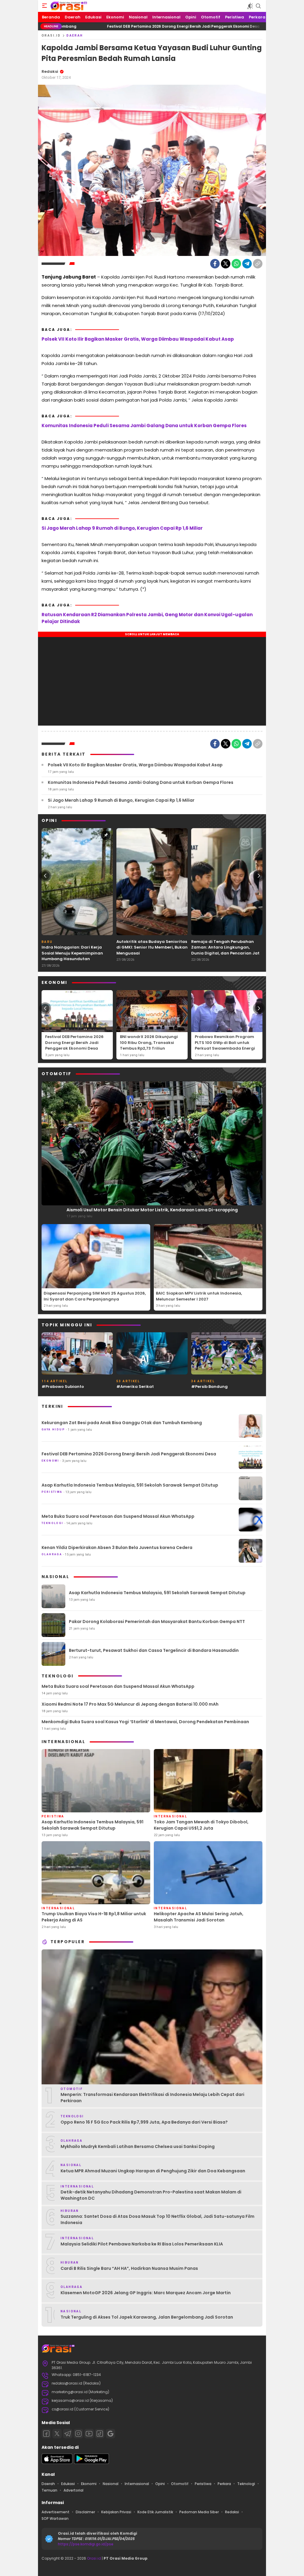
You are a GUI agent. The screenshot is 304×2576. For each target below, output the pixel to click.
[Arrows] (45, 876)
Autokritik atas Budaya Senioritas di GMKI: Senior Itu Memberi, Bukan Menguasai (152, 947)
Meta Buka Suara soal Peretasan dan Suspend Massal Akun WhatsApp (118, 1516)
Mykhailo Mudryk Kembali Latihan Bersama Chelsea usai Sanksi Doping (138, 2146)
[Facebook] (215, 264)
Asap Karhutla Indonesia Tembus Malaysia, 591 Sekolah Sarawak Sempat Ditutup (130, 1485)
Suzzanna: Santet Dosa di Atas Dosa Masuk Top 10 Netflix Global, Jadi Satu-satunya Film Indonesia (157, 2219)
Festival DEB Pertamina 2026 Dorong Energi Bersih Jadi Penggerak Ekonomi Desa (109, 26)
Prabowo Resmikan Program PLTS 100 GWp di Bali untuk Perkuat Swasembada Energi (225, 1042)
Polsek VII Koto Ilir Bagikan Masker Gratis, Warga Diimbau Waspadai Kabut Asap (138, 339)
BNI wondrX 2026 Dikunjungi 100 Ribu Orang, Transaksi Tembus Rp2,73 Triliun (149, 1042)
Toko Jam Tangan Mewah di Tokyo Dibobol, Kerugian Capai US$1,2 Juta (201, 1825)
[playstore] (91, 2463)
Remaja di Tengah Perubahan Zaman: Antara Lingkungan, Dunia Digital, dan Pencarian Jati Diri (226, 950)
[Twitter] (226, 264)
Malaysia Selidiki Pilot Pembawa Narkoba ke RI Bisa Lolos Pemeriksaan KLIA (142, 2244)
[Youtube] (89, 2434)
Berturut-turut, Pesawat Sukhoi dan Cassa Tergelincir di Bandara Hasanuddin (154, 1650)
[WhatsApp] (236, 264)
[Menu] (45, 6)
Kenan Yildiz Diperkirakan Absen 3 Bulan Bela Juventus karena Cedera (117, 1548)
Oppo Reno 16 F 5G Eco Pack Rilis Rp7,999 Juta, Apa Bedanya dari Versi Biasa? (144, 2122)
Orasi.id (94, 2558)
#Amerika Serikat (135, 1387)
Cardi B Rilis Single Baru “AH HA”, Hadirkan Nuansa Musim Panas (129, 2268)
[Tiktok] (100, 2434)
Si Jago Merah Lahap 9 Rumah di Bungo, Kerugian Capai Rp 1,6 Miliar (122, 528)
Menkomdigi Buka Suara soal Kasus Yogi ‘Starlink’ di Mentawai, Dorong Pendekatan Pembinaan (145, 1722)
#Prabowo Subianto (63, 1387)
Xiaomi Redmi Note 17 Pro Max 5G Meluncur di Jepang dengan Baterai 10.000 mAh (130, 1704)
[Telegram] (247, 264)
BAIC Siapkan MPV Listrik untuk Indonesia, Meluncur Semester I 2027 (199, 1296)
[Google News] (110, 2434)
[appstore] (57, 2463)
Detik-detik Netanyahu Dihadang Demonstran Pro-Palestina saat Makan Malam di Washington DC (151, 2195)
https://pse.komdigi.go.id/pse (86, 2544)
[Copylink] (258, 264)
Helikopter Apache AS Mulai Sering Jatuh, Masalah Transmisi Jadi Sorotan (199, 1917)
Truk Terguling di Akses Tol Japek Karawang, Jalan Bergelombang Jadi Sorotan (147, 2317)
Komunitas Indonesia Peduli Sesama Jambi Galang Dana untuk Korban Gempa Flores (144, 426)
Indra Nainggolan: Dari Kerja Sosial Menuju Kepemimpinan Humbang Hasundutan (72, 953)
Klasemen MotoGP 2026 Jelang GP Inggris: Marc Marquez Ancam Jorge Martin (146, 2293)
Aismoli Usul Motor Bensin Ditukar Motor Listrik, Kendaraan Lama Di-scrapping (152, 1210)
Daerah (75, 36)
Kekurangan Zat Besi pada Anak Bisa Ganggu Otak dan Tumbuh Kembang (122, 1423)
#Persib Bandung (209, 1387)
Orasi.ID (51, 36)
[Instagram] (78, 2434)
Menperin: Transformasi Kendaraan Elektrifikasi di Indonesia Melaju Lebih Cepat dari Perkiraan (152, 2098)
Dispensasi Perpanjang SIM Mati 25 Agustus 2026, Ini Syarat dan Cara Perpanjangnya (95, 1296)
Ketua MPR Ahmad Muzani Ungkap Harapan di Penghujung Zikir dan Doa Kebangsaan (153, 2171)
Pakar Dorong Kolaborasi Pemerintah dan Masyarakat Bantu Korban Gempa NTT (157, 1622)
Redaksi (50, 71)
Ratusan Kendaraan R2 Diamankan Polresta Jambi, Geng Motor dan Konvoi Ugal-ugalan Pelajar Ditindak (147, 618)
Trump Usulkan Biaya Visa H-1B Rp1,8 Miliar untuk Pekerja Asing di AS (94, 1917)
